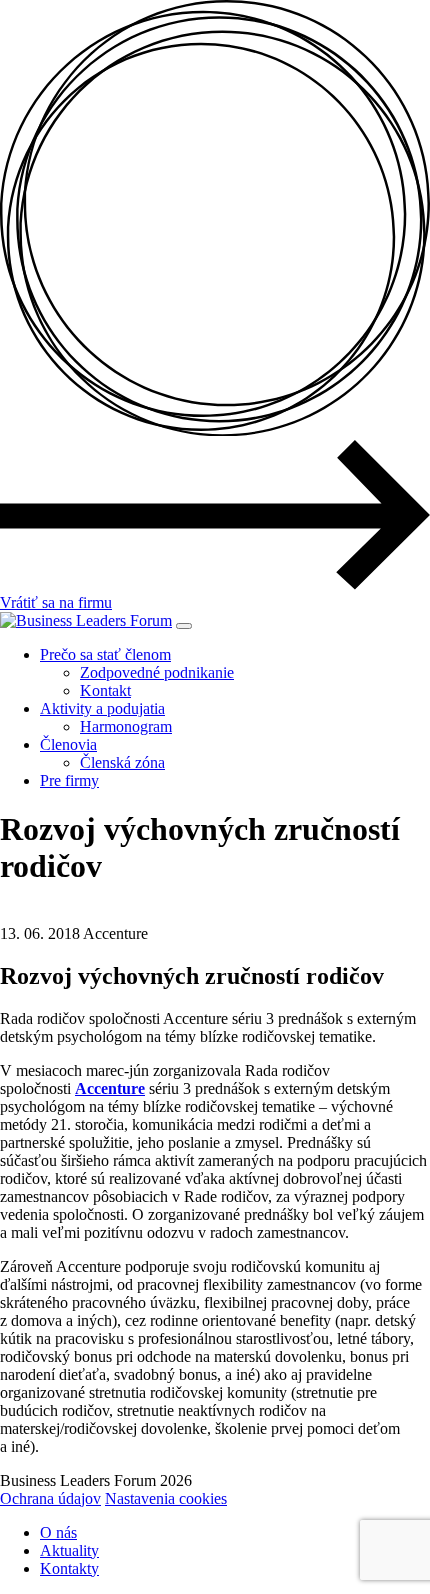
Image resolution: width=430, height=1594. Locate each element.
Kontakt (105, 690)
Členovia (68, 744)
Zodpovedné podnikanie (157, 672)
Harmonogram (126, 726)
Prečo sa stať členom (105, 654)
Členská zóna (122, 762)
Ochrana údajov (50, 1498)
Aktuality (69, 1550)
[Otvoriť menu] (184, 626)
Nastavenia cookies (166, 1498)
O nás (58, 1532)
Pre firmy (69, 780)
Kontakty (69, 1568)
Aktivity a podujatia (102, 708)
